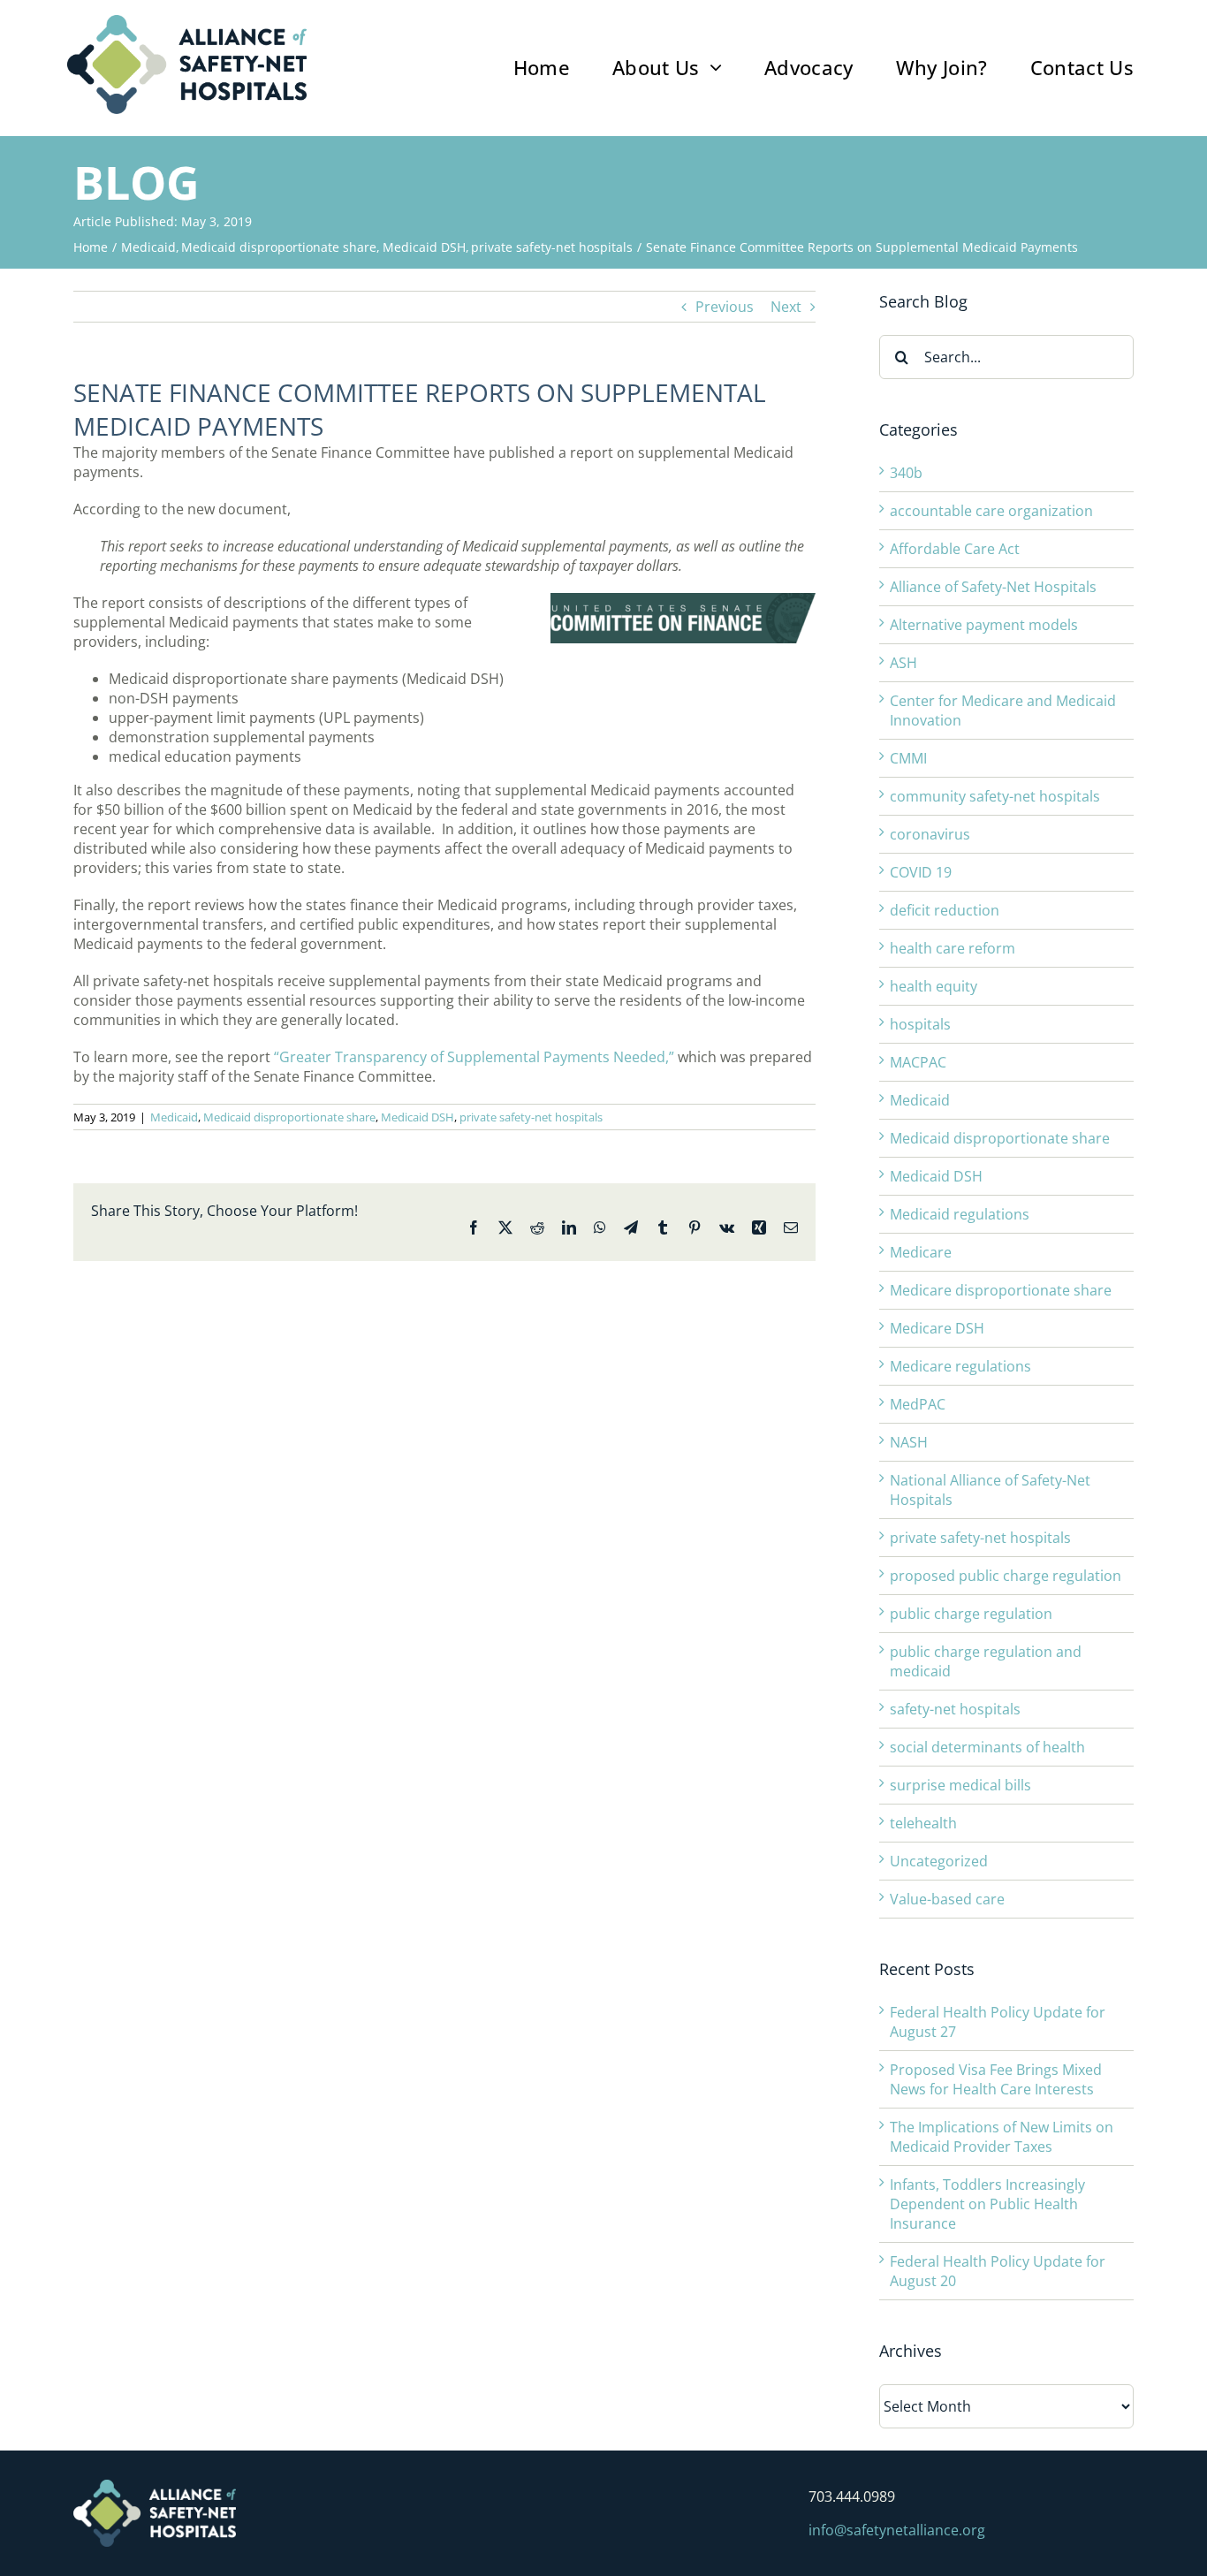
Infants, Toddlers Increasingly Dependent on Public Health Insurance (987, 2204)
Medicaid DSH (418, 1117)
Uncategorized (939, 1861)
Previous (725, 307)
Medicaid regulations (960, 1214)
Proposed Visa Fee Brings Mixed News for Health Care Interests (996, 2079)
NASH (909, 1442)
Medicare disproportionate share (1001, 1290)
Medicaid (174, 1117)
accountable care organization (991, 511)
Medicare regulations (960, 1366)
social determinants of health (987, 1747)
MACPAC (918, 1062)
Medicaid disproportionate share (289, 1117)
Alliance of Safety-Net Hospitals (993, 587)
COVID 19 (921, 872)
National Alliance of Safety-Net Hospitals (990, 1490)
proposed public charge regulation (1006, 1576)
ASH (903, 663)
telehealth (923, 1823)
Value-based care (947, 1899)
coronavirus (930, 834)
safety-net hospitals (955, 1709)
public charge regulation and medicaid (986, 1661)
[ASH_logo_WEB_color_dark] (187, 22)
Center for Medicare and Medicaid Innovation (1003, 710)
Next (786, 307)
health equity (934, 986)
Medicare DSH (937, 1328)
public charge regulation (971, 1614)
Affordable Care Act (955, 549)
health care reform (953, 948)
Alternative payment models (984, 625)
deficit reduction (945, 910)
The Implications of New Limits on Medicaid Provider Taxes (1002, 2137)
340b (906, 473)
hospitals (920, 1024)
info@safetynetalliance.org (897, 2530)
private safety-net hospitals (531, 1117)
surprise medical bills (960, 1785)
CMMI (908, 758)
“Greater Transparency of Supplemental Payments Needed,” (474, 1057)
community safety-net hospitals (995, 796)
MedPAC (918, 1404)
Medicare (921, 1252)
